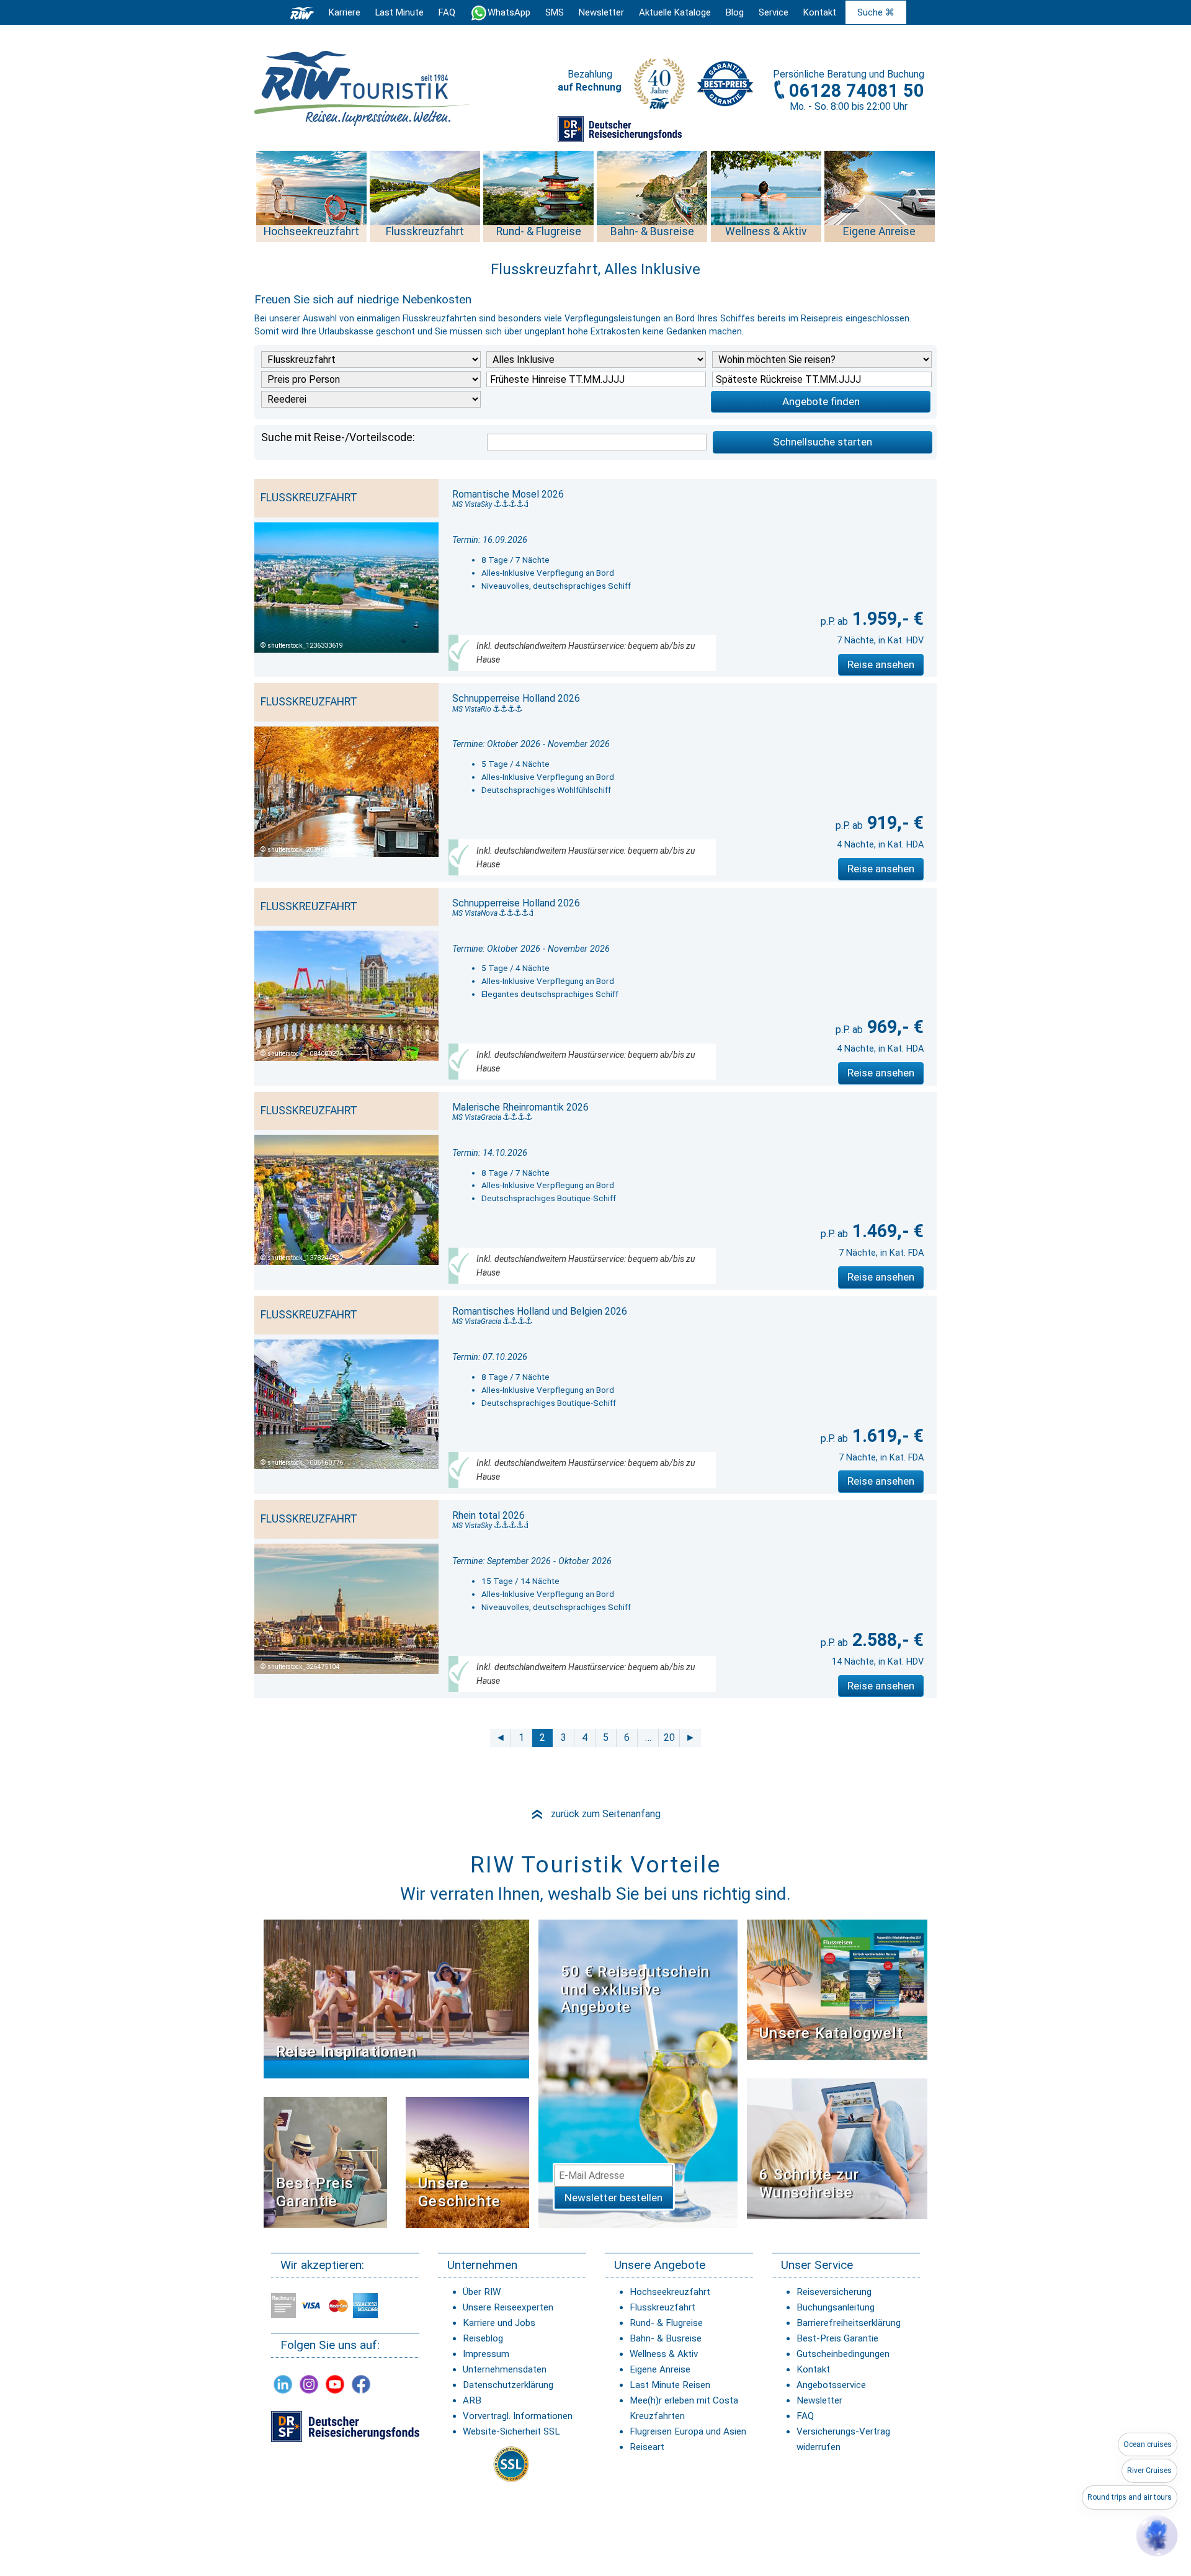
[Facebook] (361, 2384)
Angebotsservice (831, 2385)
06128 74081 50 (857, 91)
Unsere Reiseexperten (508, 2307)
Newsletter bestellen (613, 2198)
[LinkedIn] (283, 2384)
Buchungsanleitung (836, 2307)
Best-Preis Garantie (315, 2192)
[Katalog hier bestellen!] (837, 1989)
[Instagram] (309, 2384)
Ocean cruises (1148, 2444)
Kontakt (813, 2369)
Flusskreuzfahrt (662, 2307)
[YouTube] (335, 2384)
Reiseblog (483, 2338)
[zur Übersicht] (363, 88)
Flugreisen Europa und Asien (688, 2431)
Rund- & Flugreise (666, 2323)
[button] (1157, 2536)
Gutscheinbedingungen (843, 2354)
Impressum (486, 2354)
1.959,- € (886, 619)
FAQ (447, 12)
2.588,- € (886, 1640)
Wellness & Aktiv (664, 2354)
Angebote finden (821, 401)
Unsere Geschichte (459, 2192)
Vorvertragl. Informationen (518, 2416)
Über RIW (482, 2292)
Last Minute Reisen (670, 2385)
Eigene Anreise (660, 2369)
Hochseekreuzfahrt (670, 2292)
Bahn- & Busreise (666, 2338)
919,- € (893, 823)
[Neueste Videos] (396, 1998)
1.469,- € (886, 1231)
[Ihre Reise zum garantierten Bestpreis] (725, 81)
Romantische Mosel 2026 (508, 494)
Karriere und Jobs (499, 2323)
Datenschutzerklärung (508, 2385)
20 (669, 1737)
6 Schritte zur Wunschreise (809, 2184)
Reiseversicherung (834, 2292)
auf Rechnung (590, 87)
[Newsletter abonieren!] (638, 2073)
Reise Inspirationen (346, 2052)
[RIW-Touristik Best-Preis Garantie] (325, 2161)
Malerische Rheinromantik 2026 (520, 1107)
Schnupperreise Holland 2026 (516, 698)
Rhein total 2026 (488, 1515)
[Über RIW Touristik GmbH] (659, 88)
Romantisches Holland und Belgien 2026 (540, 1311)
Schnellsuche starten (823, 442)
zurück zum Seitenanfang (595, 1814)
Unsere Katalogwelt (831, 2033)
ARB (472, 2400)
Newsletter (819, 2400)
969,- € (893, 1027)
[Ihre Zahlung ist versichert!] (620, 128)
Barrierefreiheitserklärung (849, 2323)
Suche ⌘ (876, 12)
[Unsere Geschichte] (467, 2161)
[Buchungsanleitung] (837, 2148)
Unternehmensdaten (505, 2369)
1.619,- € (886, 1436)
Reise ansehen (881, 664)
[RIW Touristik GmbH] (302, 12)
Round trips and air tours (1130, 2497)
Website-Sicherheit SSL (511, 2431)
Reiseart (647, 2447)
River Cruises (1149, 2471)
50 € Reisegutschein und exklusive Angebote (635, 1990)
